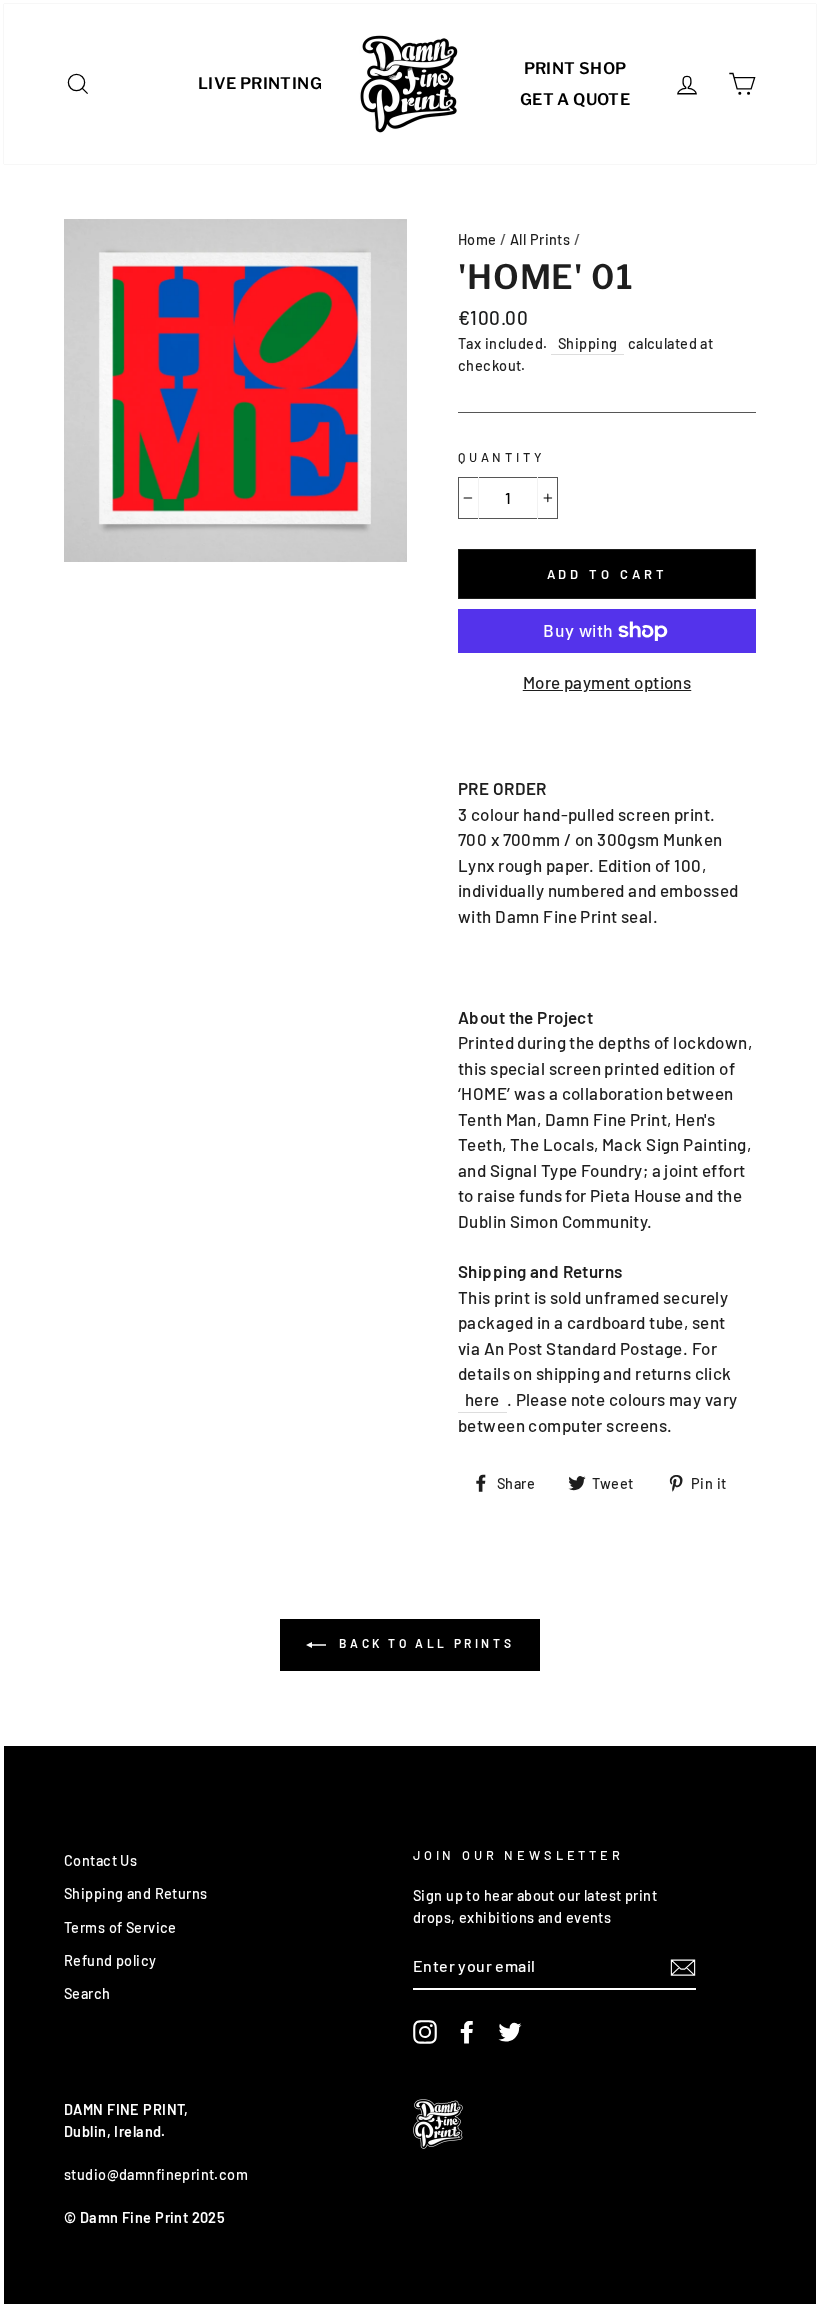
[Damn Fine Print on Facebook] (467, 2032)
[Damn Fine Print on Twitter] (510, 2032)
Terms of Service (120, 1927)
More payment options (607, 682)
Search (87, 1993)
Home (477, 239)
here (482, 1399)
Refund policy (110, 1960)
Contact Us (100, 1860)
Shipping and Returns (136, 1893)
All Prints (540, 239)
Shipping (587, 343)
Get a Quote (575, 99)
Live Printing (260, 83)
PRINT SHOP (575, 68)
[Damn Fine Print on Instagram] (425, 2032)
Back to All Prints (424, 1643)
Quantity (501, 457)
